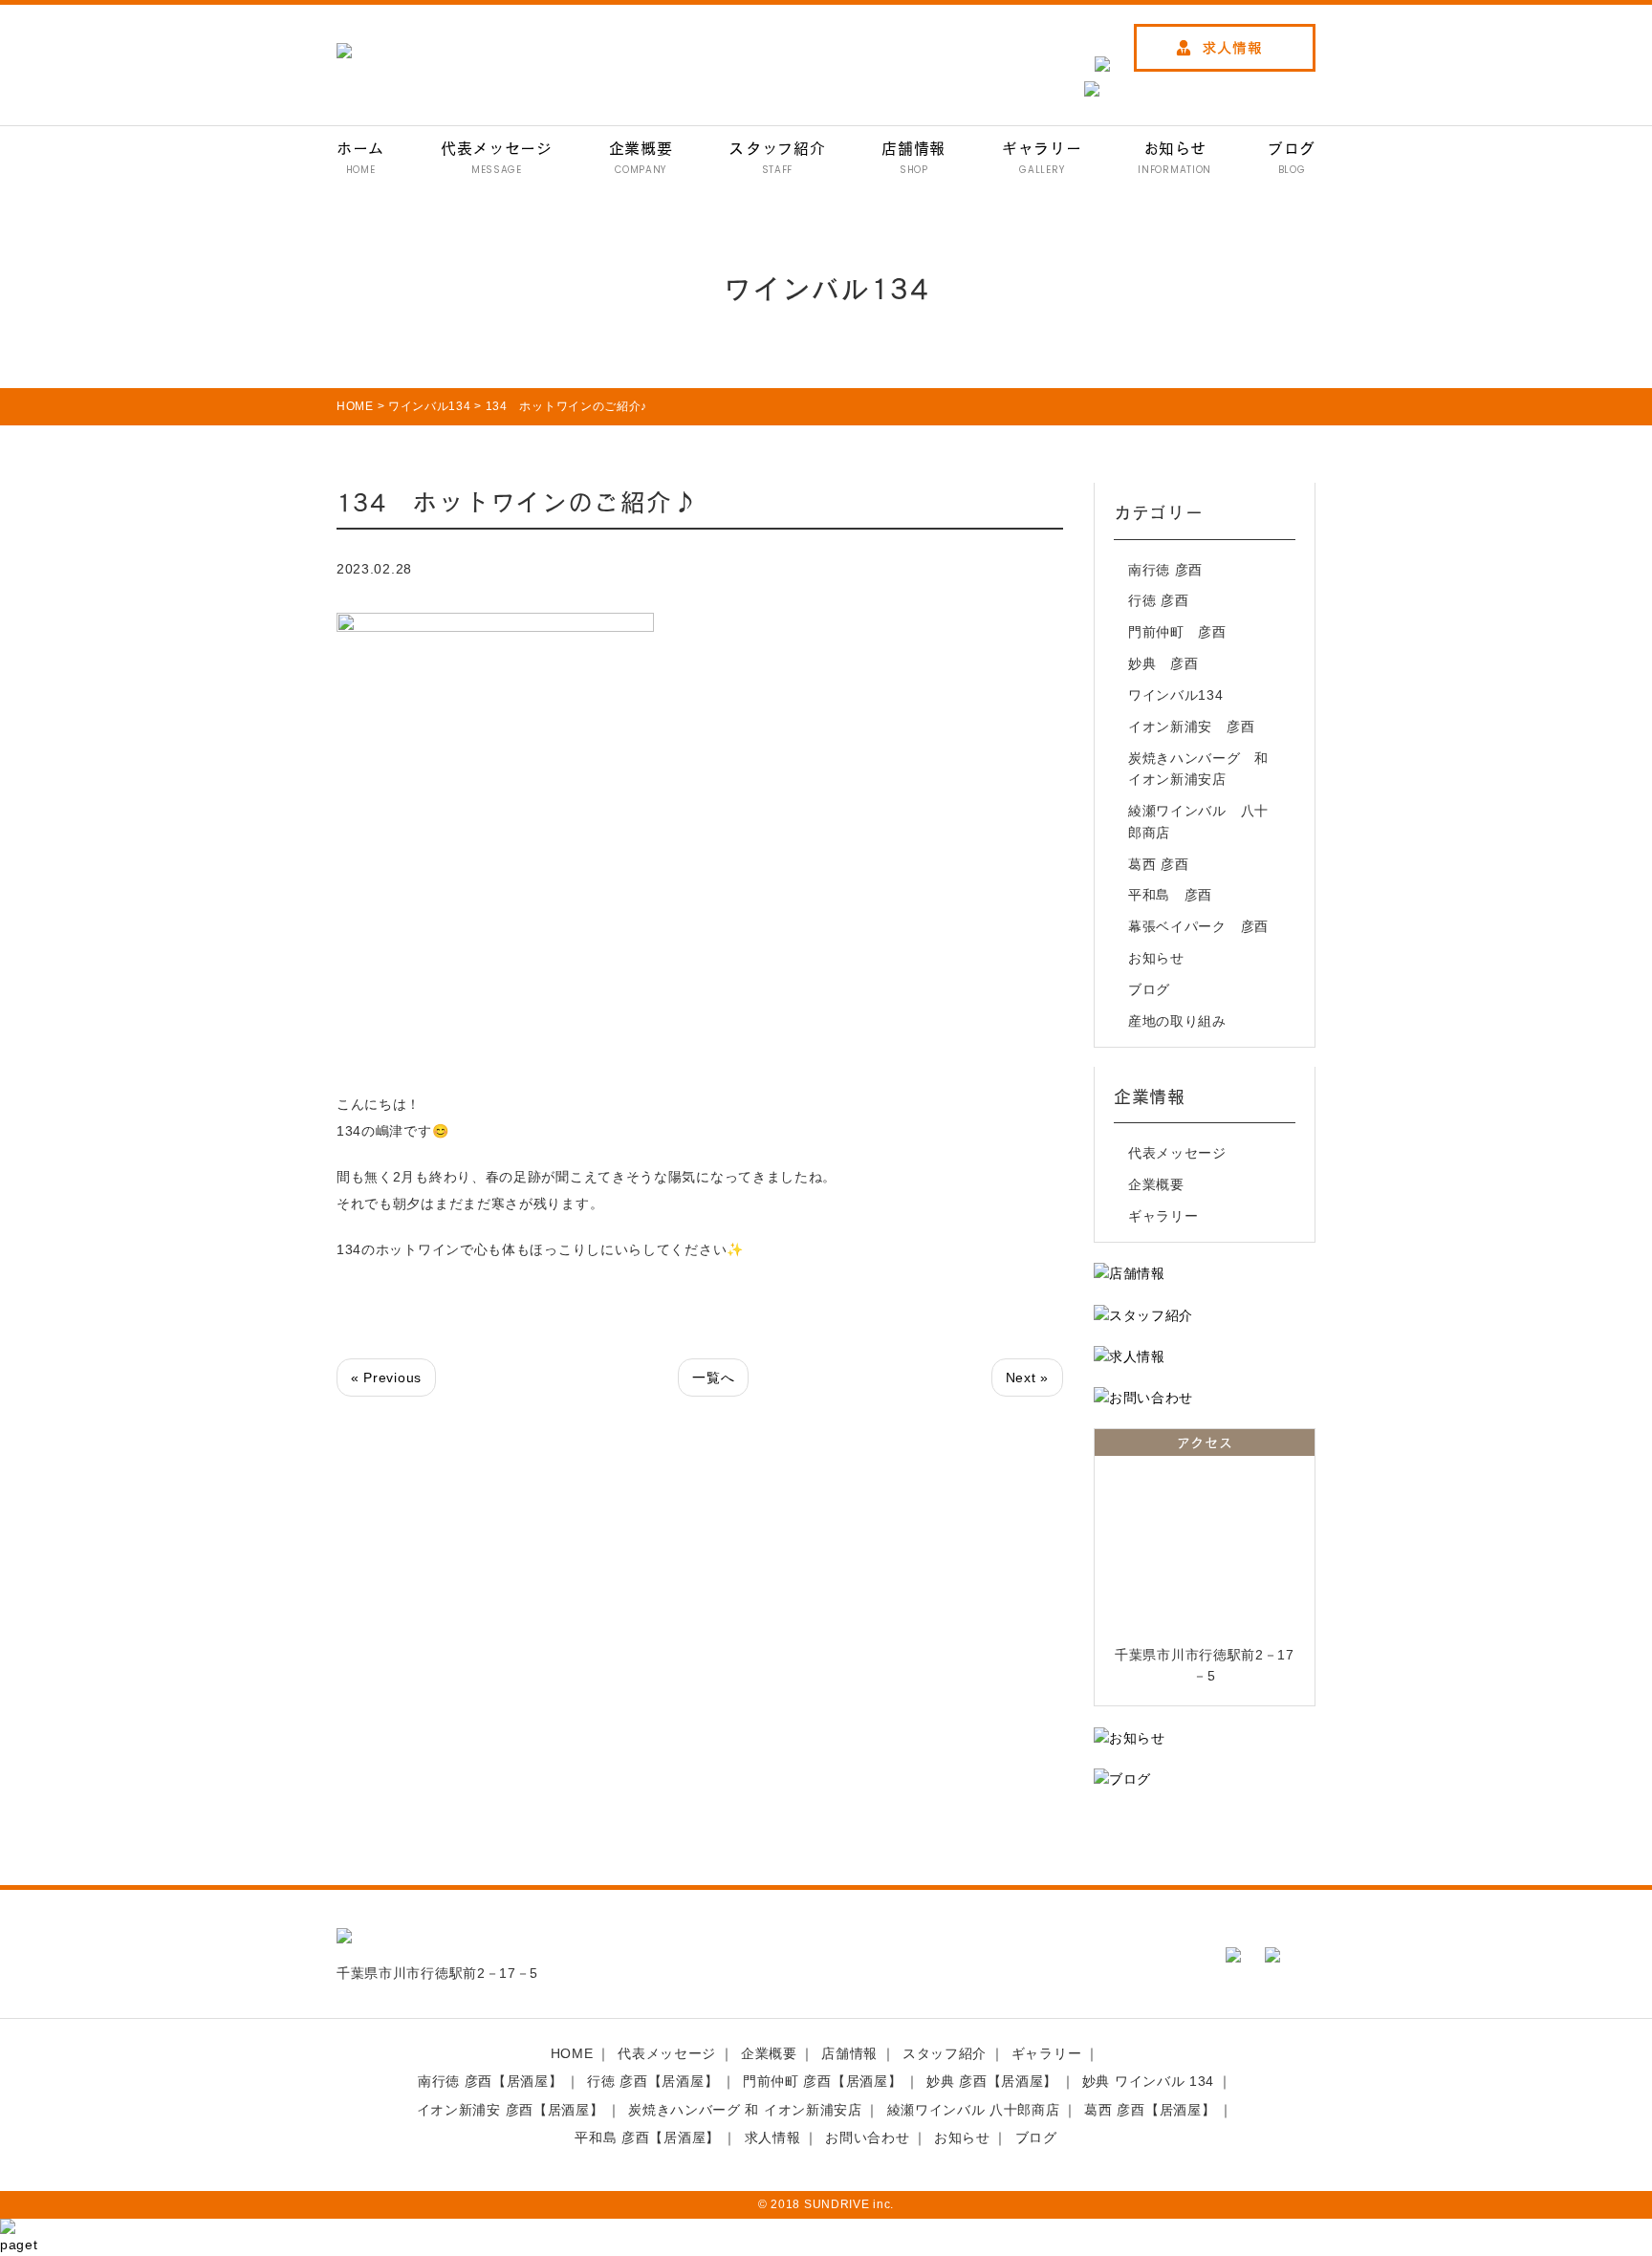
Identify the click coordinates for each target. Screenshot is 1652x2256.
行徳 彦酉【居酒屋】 (652, 2081)
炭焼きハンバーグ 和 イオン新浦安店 (1202, 769)
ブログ (1149, 989)
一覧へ (713, 1377)
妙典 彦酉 (1163, 663)
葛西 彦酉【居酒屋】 (1150, 2110)
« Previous (386, 1377)
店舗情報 (849, 2053)
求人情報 (773, 2137)
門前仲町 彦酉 (1177, 632)
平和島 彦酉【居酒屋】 (647, 2137)
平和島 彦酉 (1170, 895)
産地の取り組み (1177, 1021)
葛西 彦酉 (1159, 864)
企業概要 (1156, 1184)
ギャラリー (1163, 1216)
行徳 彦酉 (1159, 600)
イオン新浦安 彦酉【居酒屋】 (511, 2110)
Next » (1027, 1377)
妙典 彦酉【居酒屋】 (992, 2081)
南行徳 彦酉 (1165, 570)
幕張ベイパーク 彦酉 (1198, 926)
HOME (572, 2053)
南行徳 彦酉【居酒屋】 (490, 2081)
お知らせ (1156, 958)
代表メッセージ (1177, 1153)
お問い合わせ (867, 2137)
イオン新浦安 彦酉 (1191, 727)
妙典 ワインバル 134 (1148, 2081)
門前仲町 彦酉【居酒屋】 (822, 2081)
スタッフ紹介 (945, 2053)
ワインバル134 (1176, 695)
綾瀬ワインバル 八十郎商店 (1198, 821)
